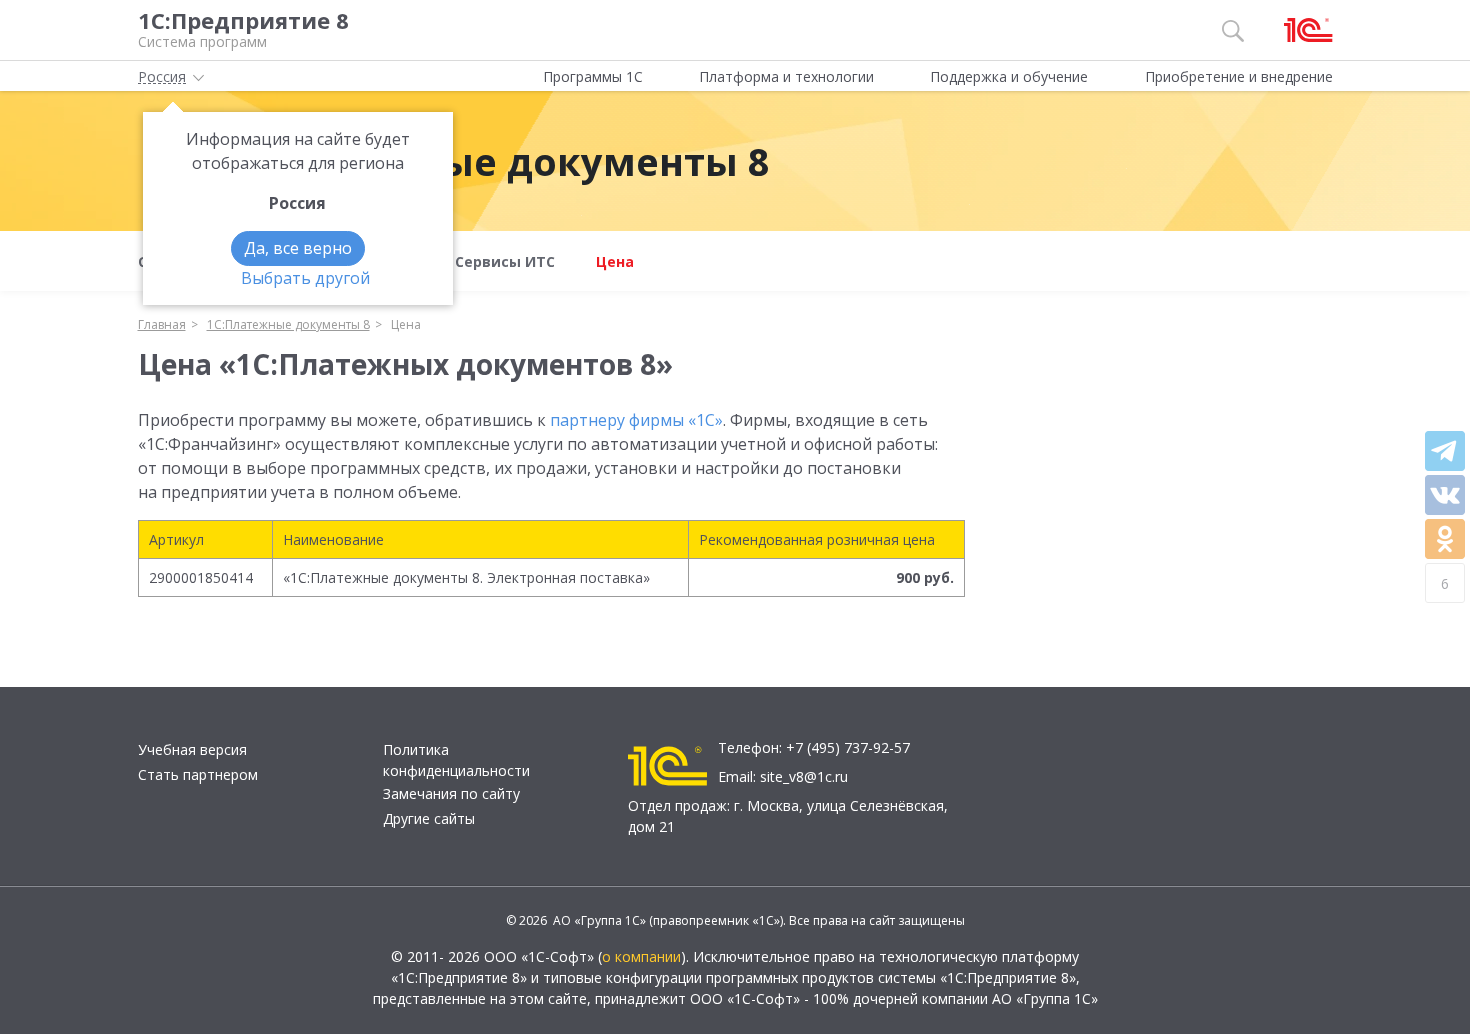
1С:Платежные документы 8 (487, 161)
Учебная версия (192, 749)
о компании (641, 956)
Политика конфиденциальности (456, 760)
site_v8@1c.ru (804, 776)
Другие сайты (429, 818)
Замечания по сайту (451, 793)
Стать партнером (198, 774)
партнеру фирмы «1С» (636, 420)
